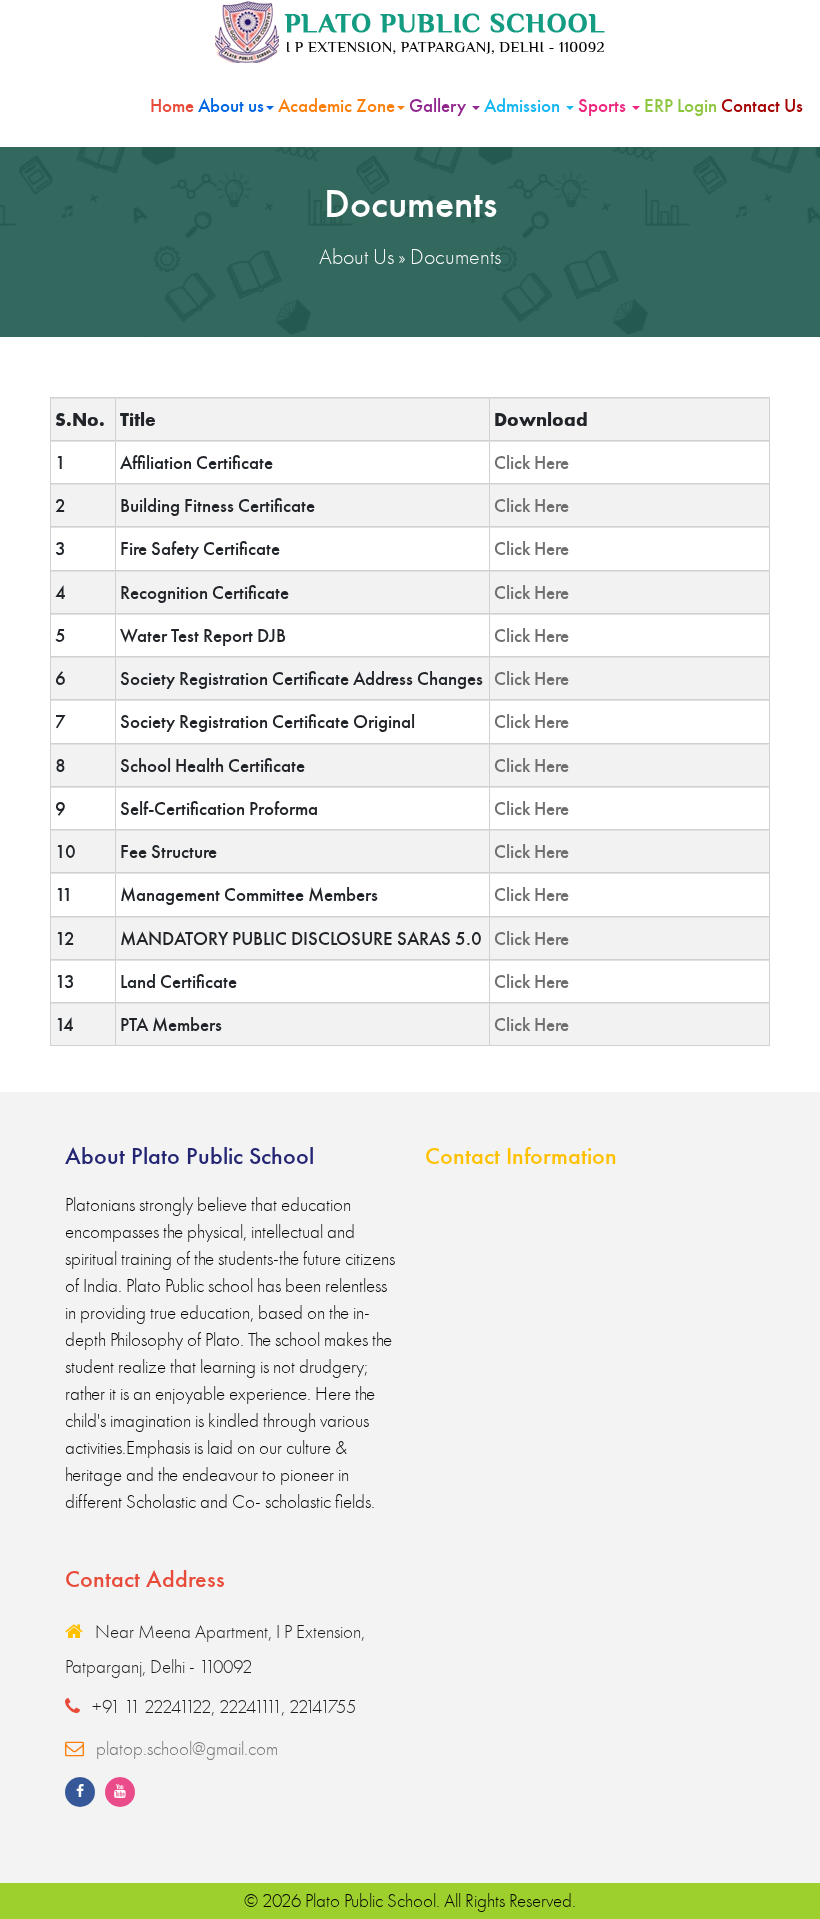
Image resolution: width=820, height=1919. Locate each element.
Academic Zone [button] (336, 105)
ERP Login (680, 105)
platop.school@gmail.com (187, 1748)
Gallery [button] (439, 105)
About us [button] (231, 105)
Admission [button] (524, 105)
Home (172, 105)
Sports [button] (604, 105)
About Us (356, 256)
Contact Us (762, 105)
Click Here (531, 462)
